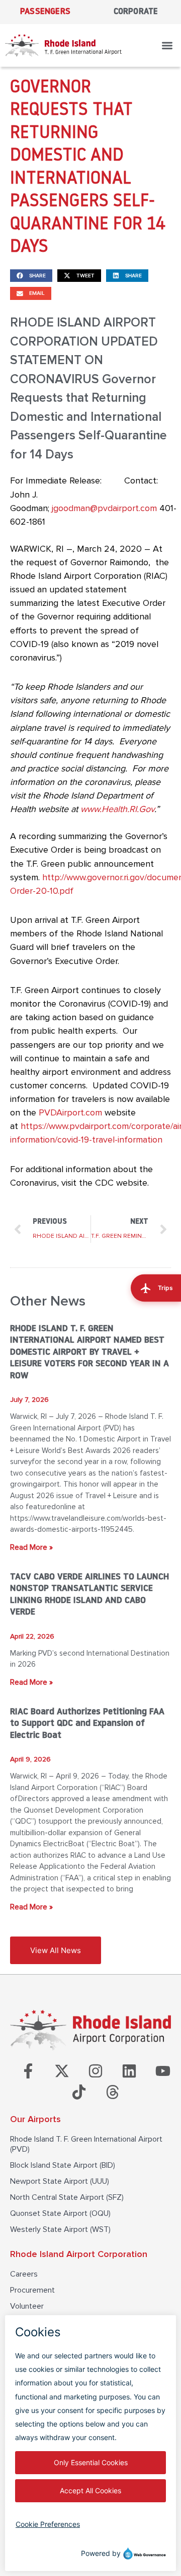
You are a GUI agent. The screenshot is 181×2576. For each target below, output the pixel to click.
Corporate (136, 12)
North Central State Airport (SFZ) (67, 2197)
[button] (168, 45)
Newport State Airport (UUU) (60, 2181)
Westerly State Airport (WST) (60, 2229)
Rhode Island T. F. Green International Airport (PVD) (86, 2144)
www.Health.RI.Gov (117, 809)
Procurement (32, 2290)
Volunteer (27, 2306)
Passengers (45, 12)
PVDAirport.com (70, 1112)
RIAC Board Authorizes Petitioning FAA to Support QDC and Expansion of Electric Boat (87, 1724)
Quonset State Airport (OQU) (60, 2213)
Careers (24, 2274)
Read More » (31, 1547)
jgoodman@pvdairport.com (104, 508)
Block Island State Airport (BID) (63, 2165)
